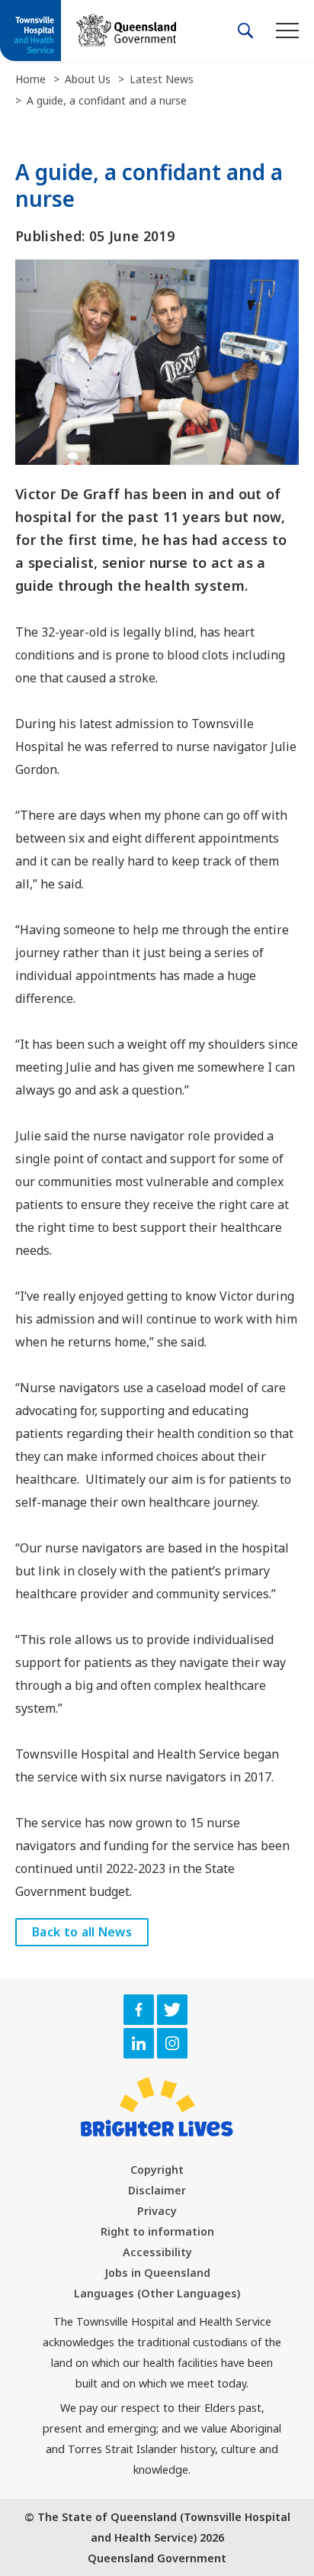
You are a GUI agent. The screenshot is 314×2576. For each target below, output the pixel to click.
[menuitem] (157, 2170)
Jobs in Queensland (157, 2273)
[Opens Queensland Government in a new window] (126, 30)
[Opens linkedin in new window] (139, 2043)
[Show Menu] (287, 30)
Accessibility (157, 2252)
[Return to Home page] (30, 32)
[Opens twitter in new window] (172, 2010)
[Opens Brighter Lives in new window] (157, 2107)
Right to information (157, 2231)
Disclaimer (157, 2190)
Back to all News (82, 1932)
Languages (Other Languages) (157, 2293)
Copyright (157, 2170)
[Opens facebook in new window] (139, 2010)
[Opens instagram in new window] (172, 2043)
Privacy (157, 2211)
